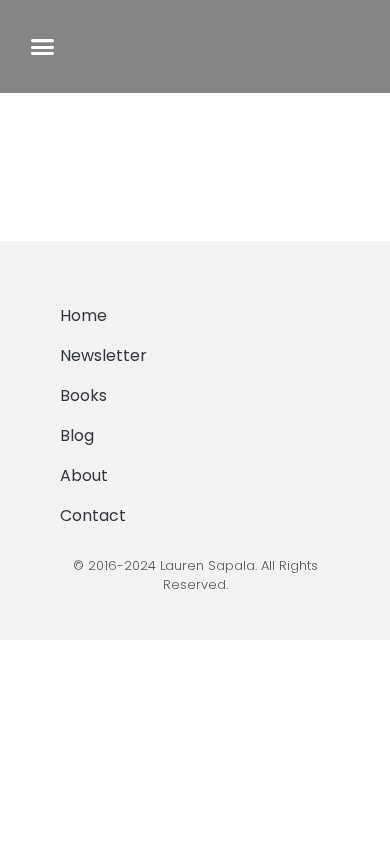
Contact (93, 515)
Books (83, 395)
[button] (43, 47)
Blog (77, 435)
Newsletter (103, 355)
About (84, 475)
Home (83, 315)
